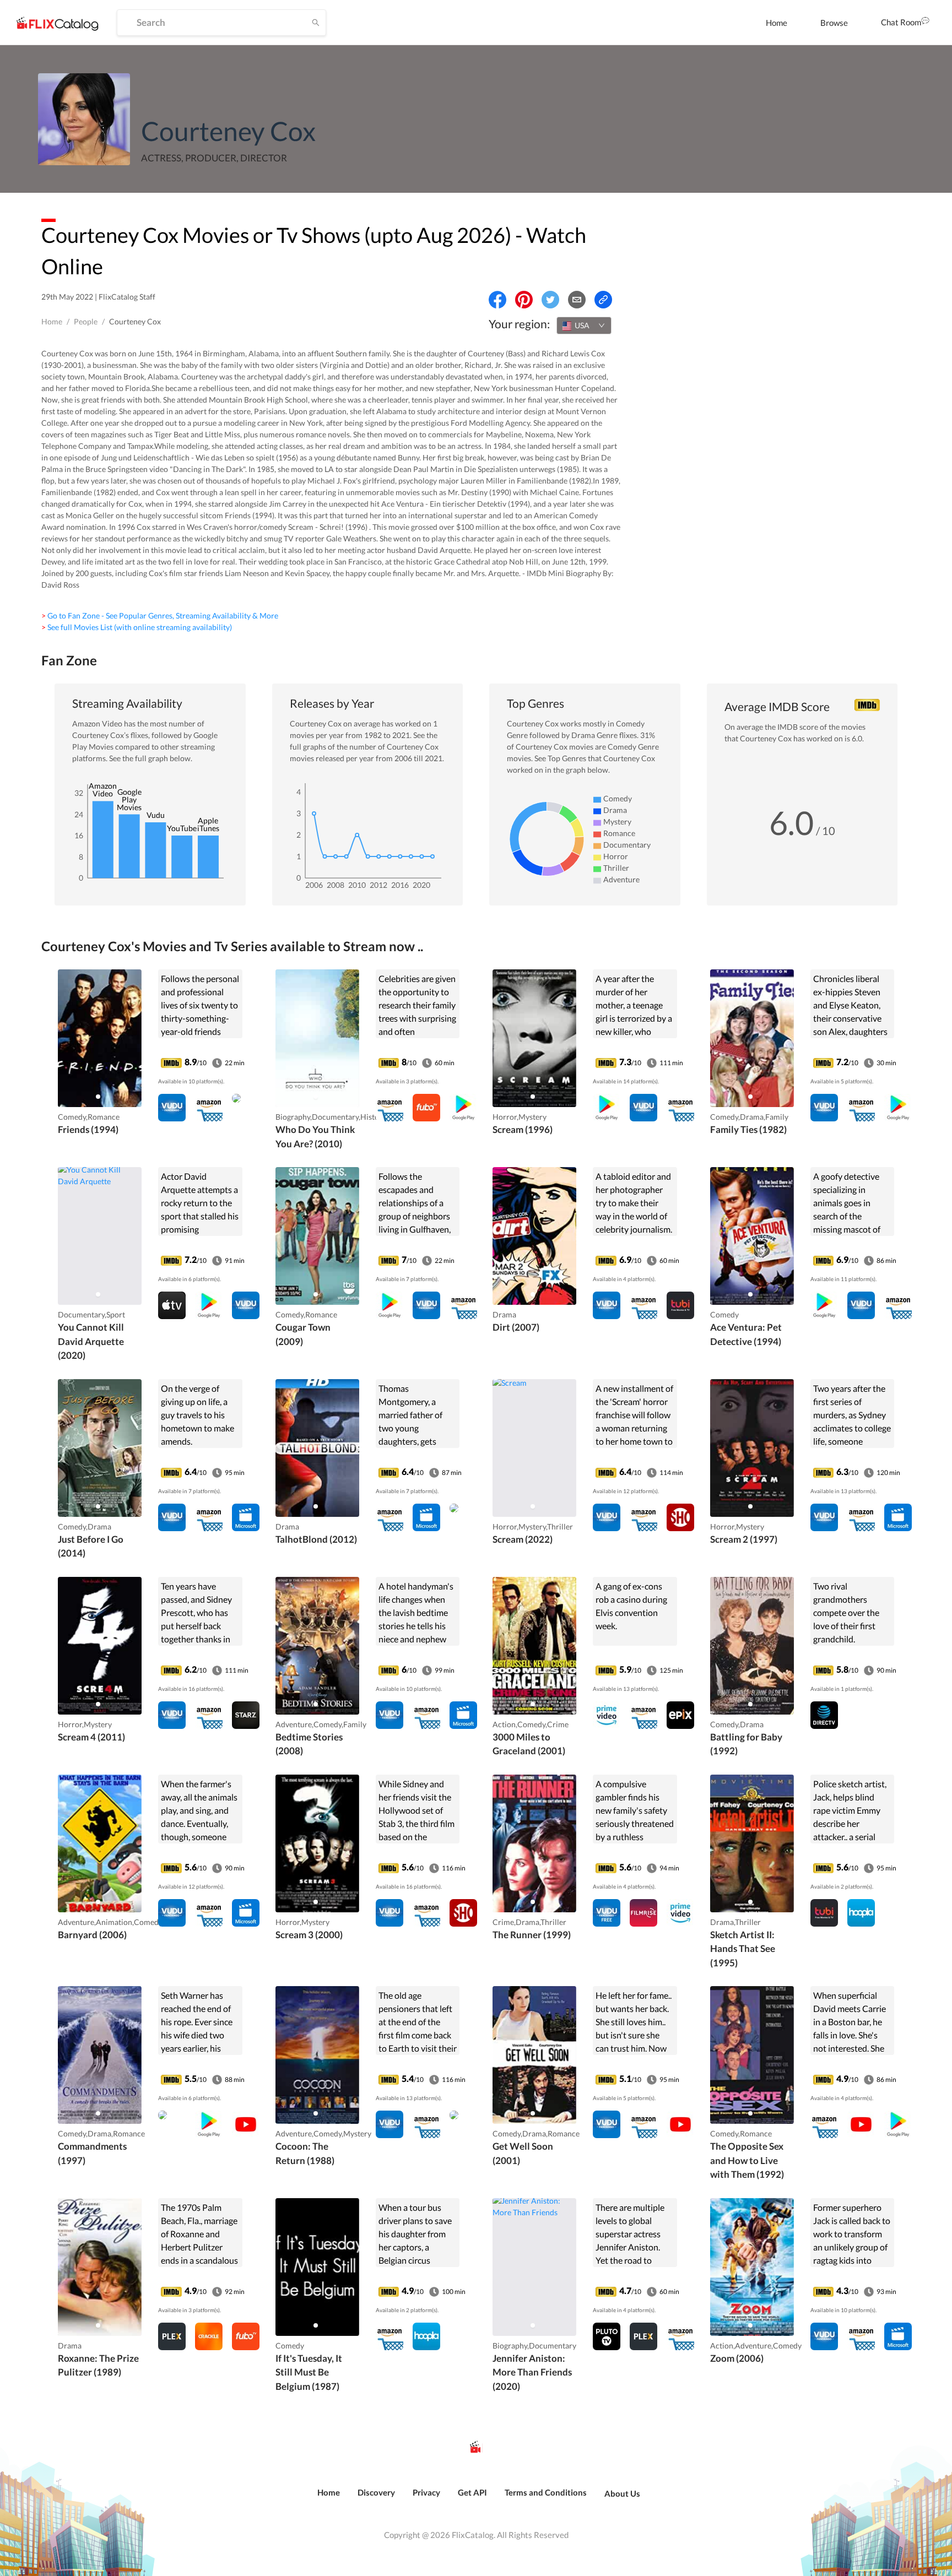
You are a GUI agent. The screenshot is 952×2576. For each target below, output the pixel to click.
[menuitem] (777, 23)
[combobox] (584, 326)
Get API (472, 2492)
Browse (834, 23)
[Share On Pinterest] (524, 300)
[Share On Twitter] (550, 300)
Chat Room (901, 22)
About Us (622, 2493)
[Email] (577, 300)
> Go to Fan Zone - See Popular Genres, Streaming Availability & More (160, 615)
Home (777, 23)
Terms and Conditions (546, 2492)
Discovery (376, 2492)
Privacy (426, 2492)
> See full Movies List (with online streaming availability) (137, 627)
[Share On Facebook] (497, 300)
